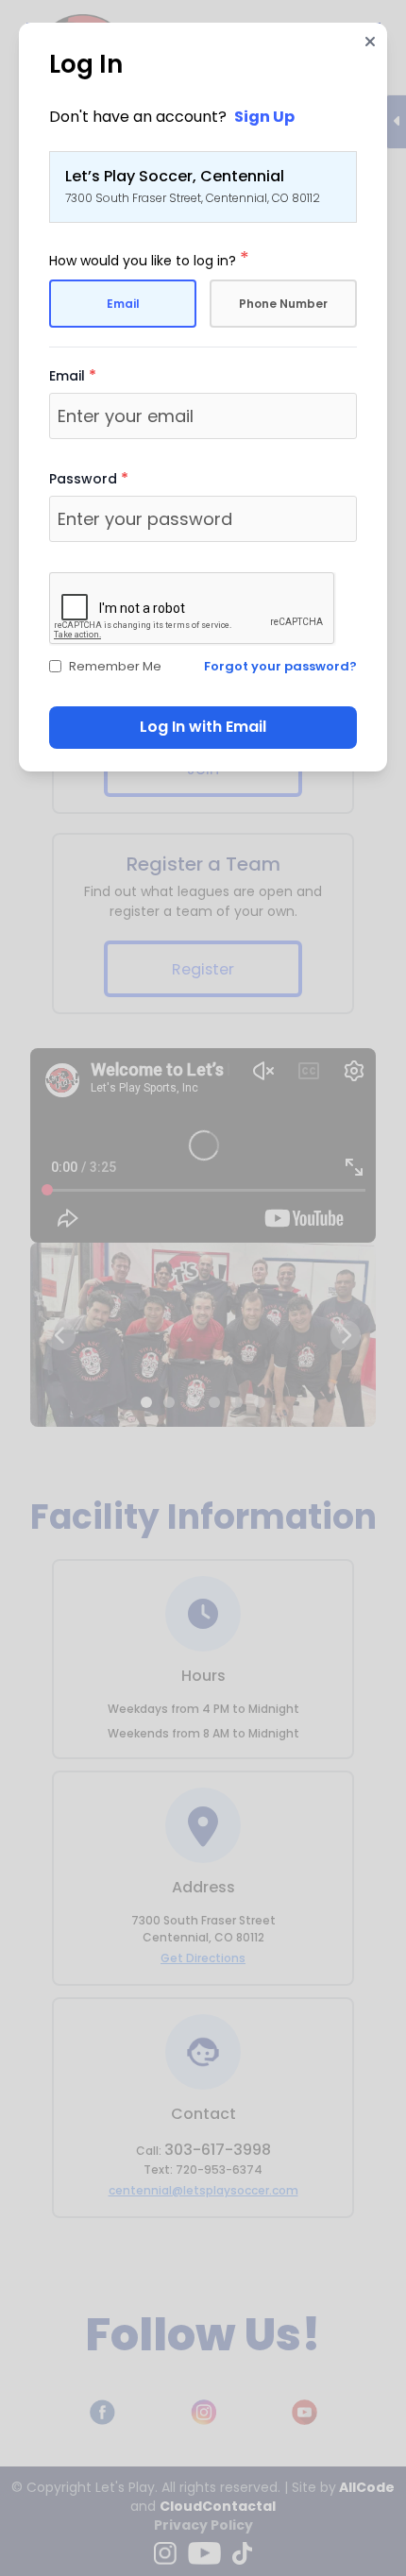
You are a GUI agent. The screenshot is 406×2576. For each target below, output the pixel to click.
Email (123, 304)
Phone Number (283, 304)
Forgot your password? (280, 666)
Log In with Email (203, 727)
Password (89, 479)
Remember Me (115, 666)
